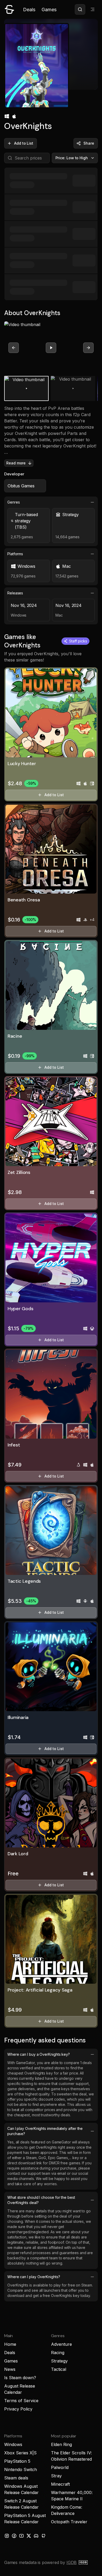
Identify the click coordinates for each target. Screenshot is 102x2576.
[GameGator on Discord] (36, 2536)
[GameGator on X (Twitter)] (29, 2536)
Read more (16, 463)
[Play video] (51, 348)
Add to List (24, 143)
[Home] (9, 9)
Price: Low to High (72, 158)
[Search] (80, 9)
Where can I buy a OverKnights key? (39, 2054)
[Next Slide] (88, 348)
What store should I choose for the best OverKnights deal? (41, 2200)
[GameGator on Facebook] (14, 2536)
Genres (14, 502)
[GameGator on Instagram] (7, 2536)
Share (89, 143)
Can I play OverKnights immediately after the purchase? (45, 2131)
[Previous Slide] (14, 348)
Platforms (15, 554)
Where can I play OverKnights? (34, 2277)
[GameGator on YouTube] (21, 2536)
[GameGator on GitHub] (43, 2536)
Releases (15, 593)
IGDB (72, 2562)
